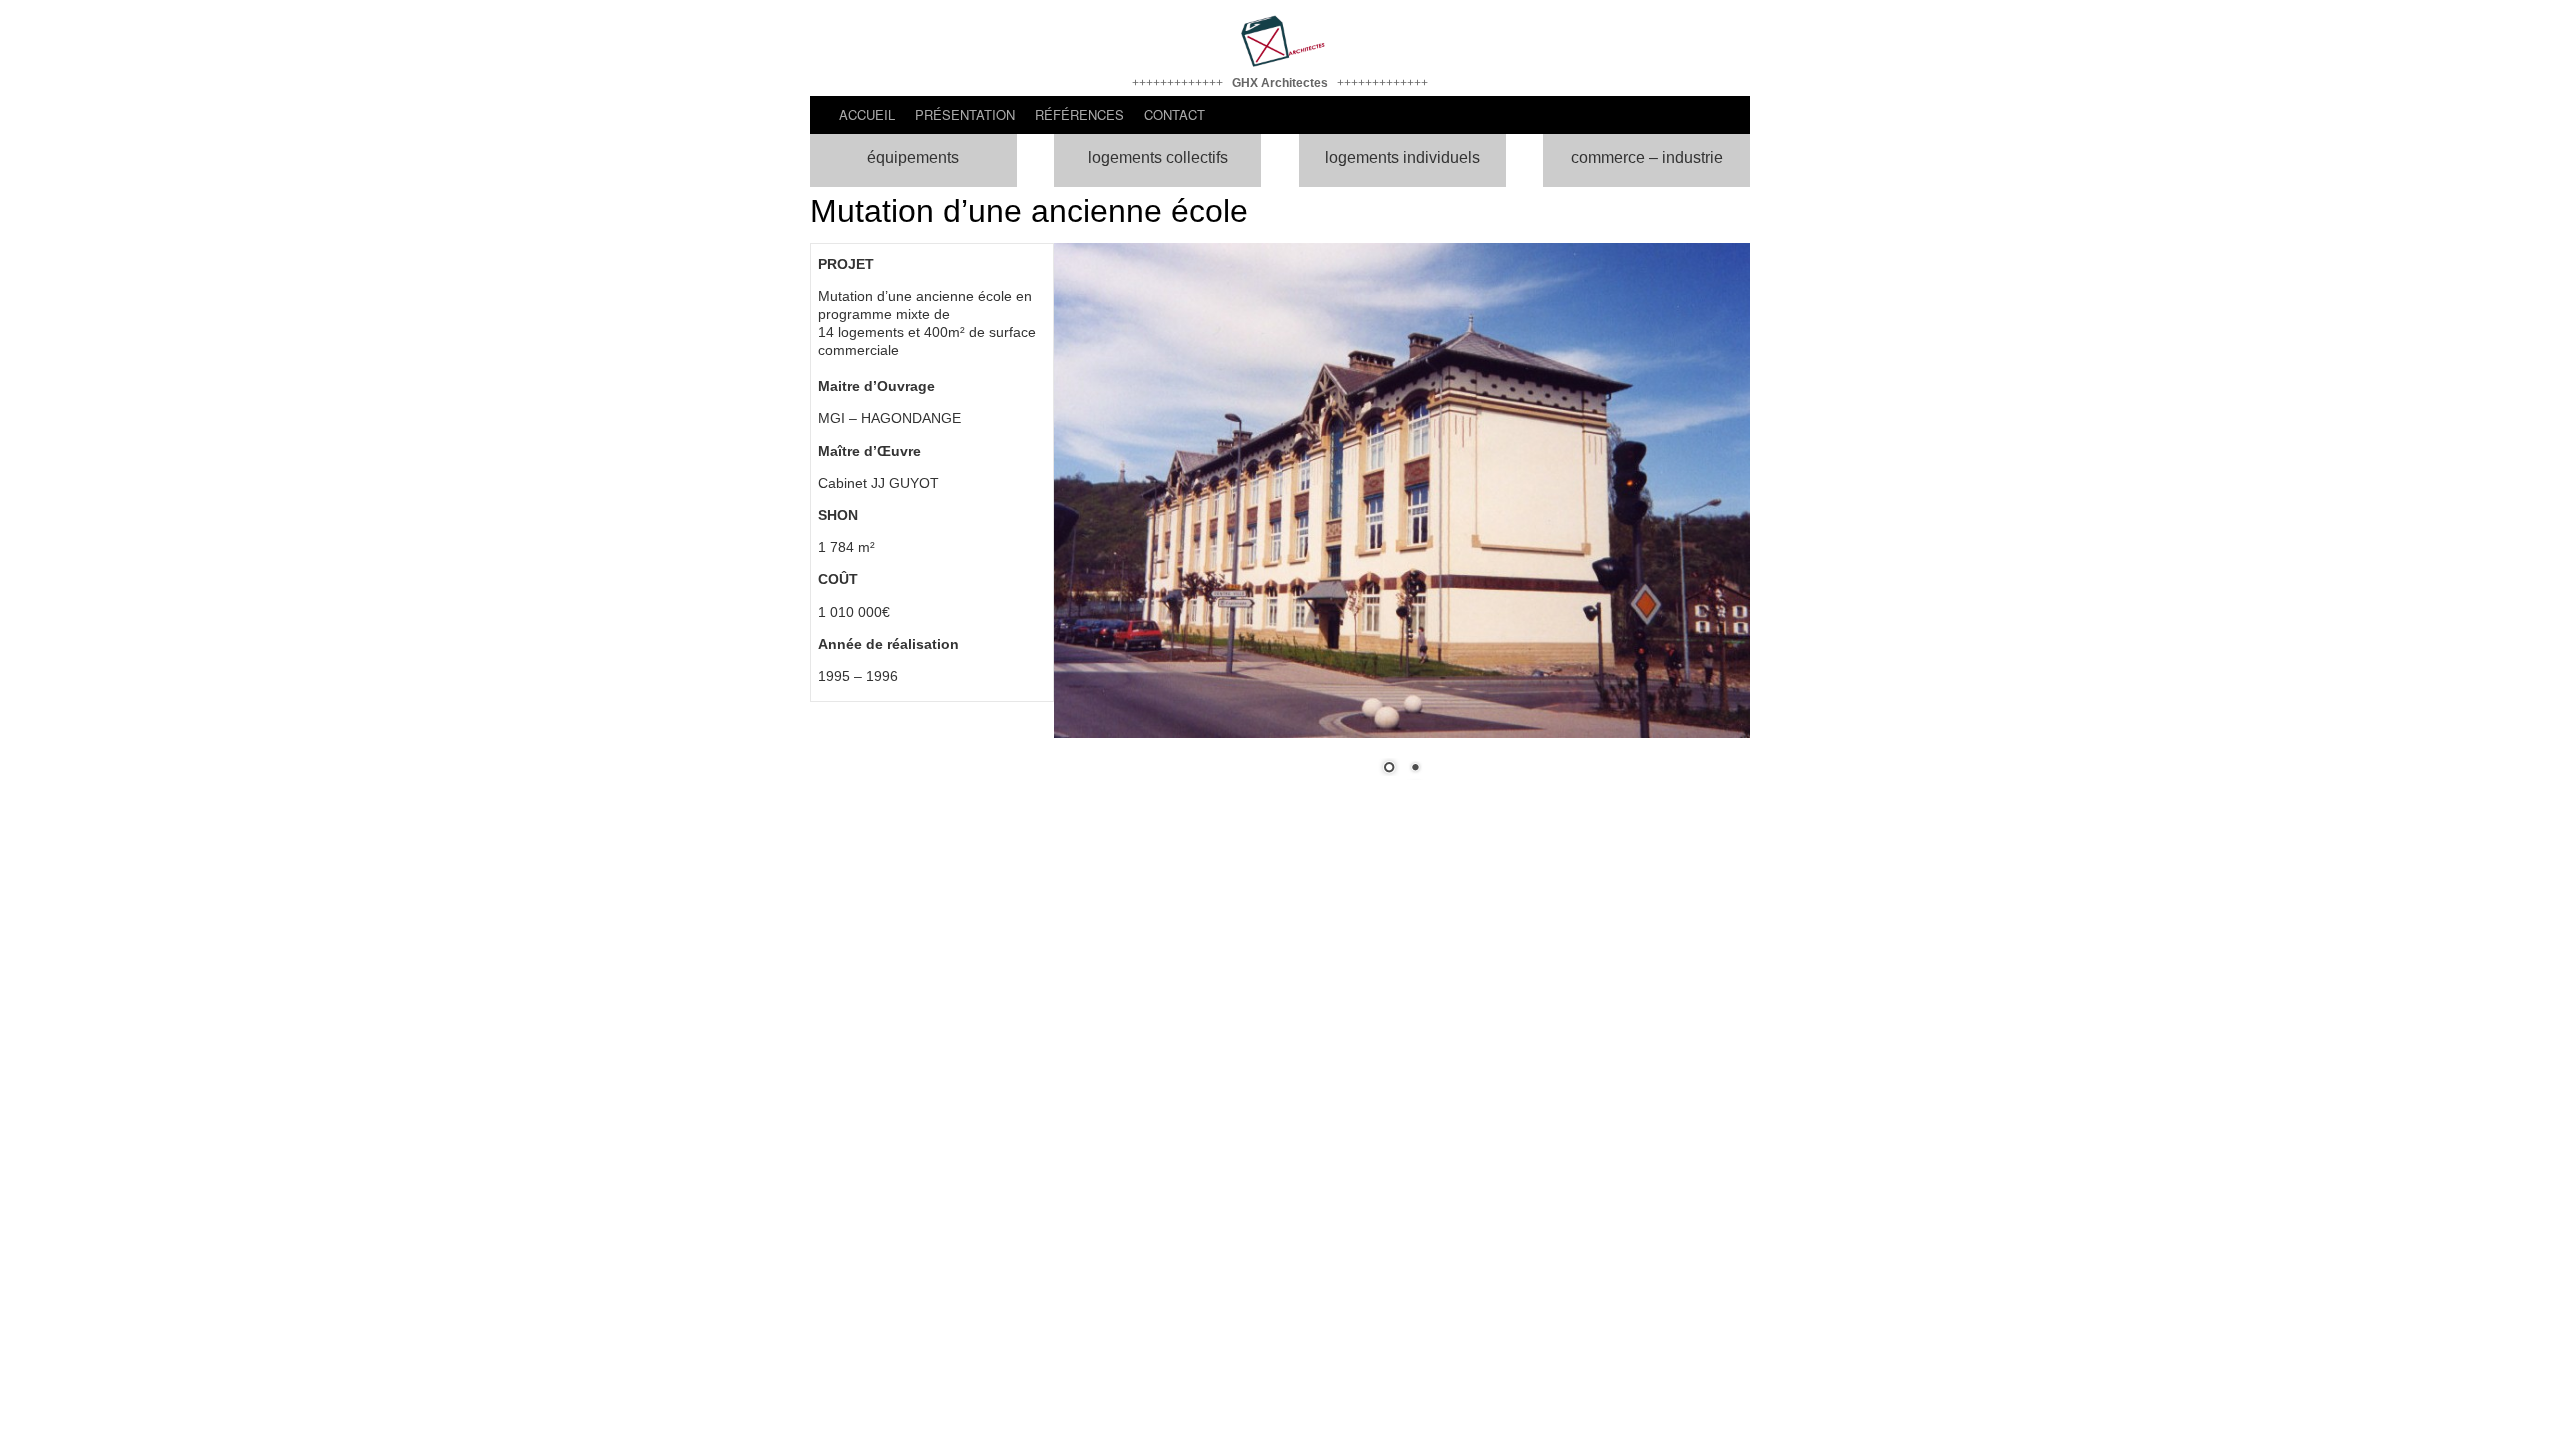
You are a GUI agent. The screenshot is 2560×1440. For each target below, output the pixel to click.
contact (1174, 114)
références (1079, 114)
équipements (913, 157)
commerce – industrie (1647, 157)
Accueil (867, 114)
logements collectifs (1158, 157)
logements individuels (1402, 157)
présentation (965, 114)
